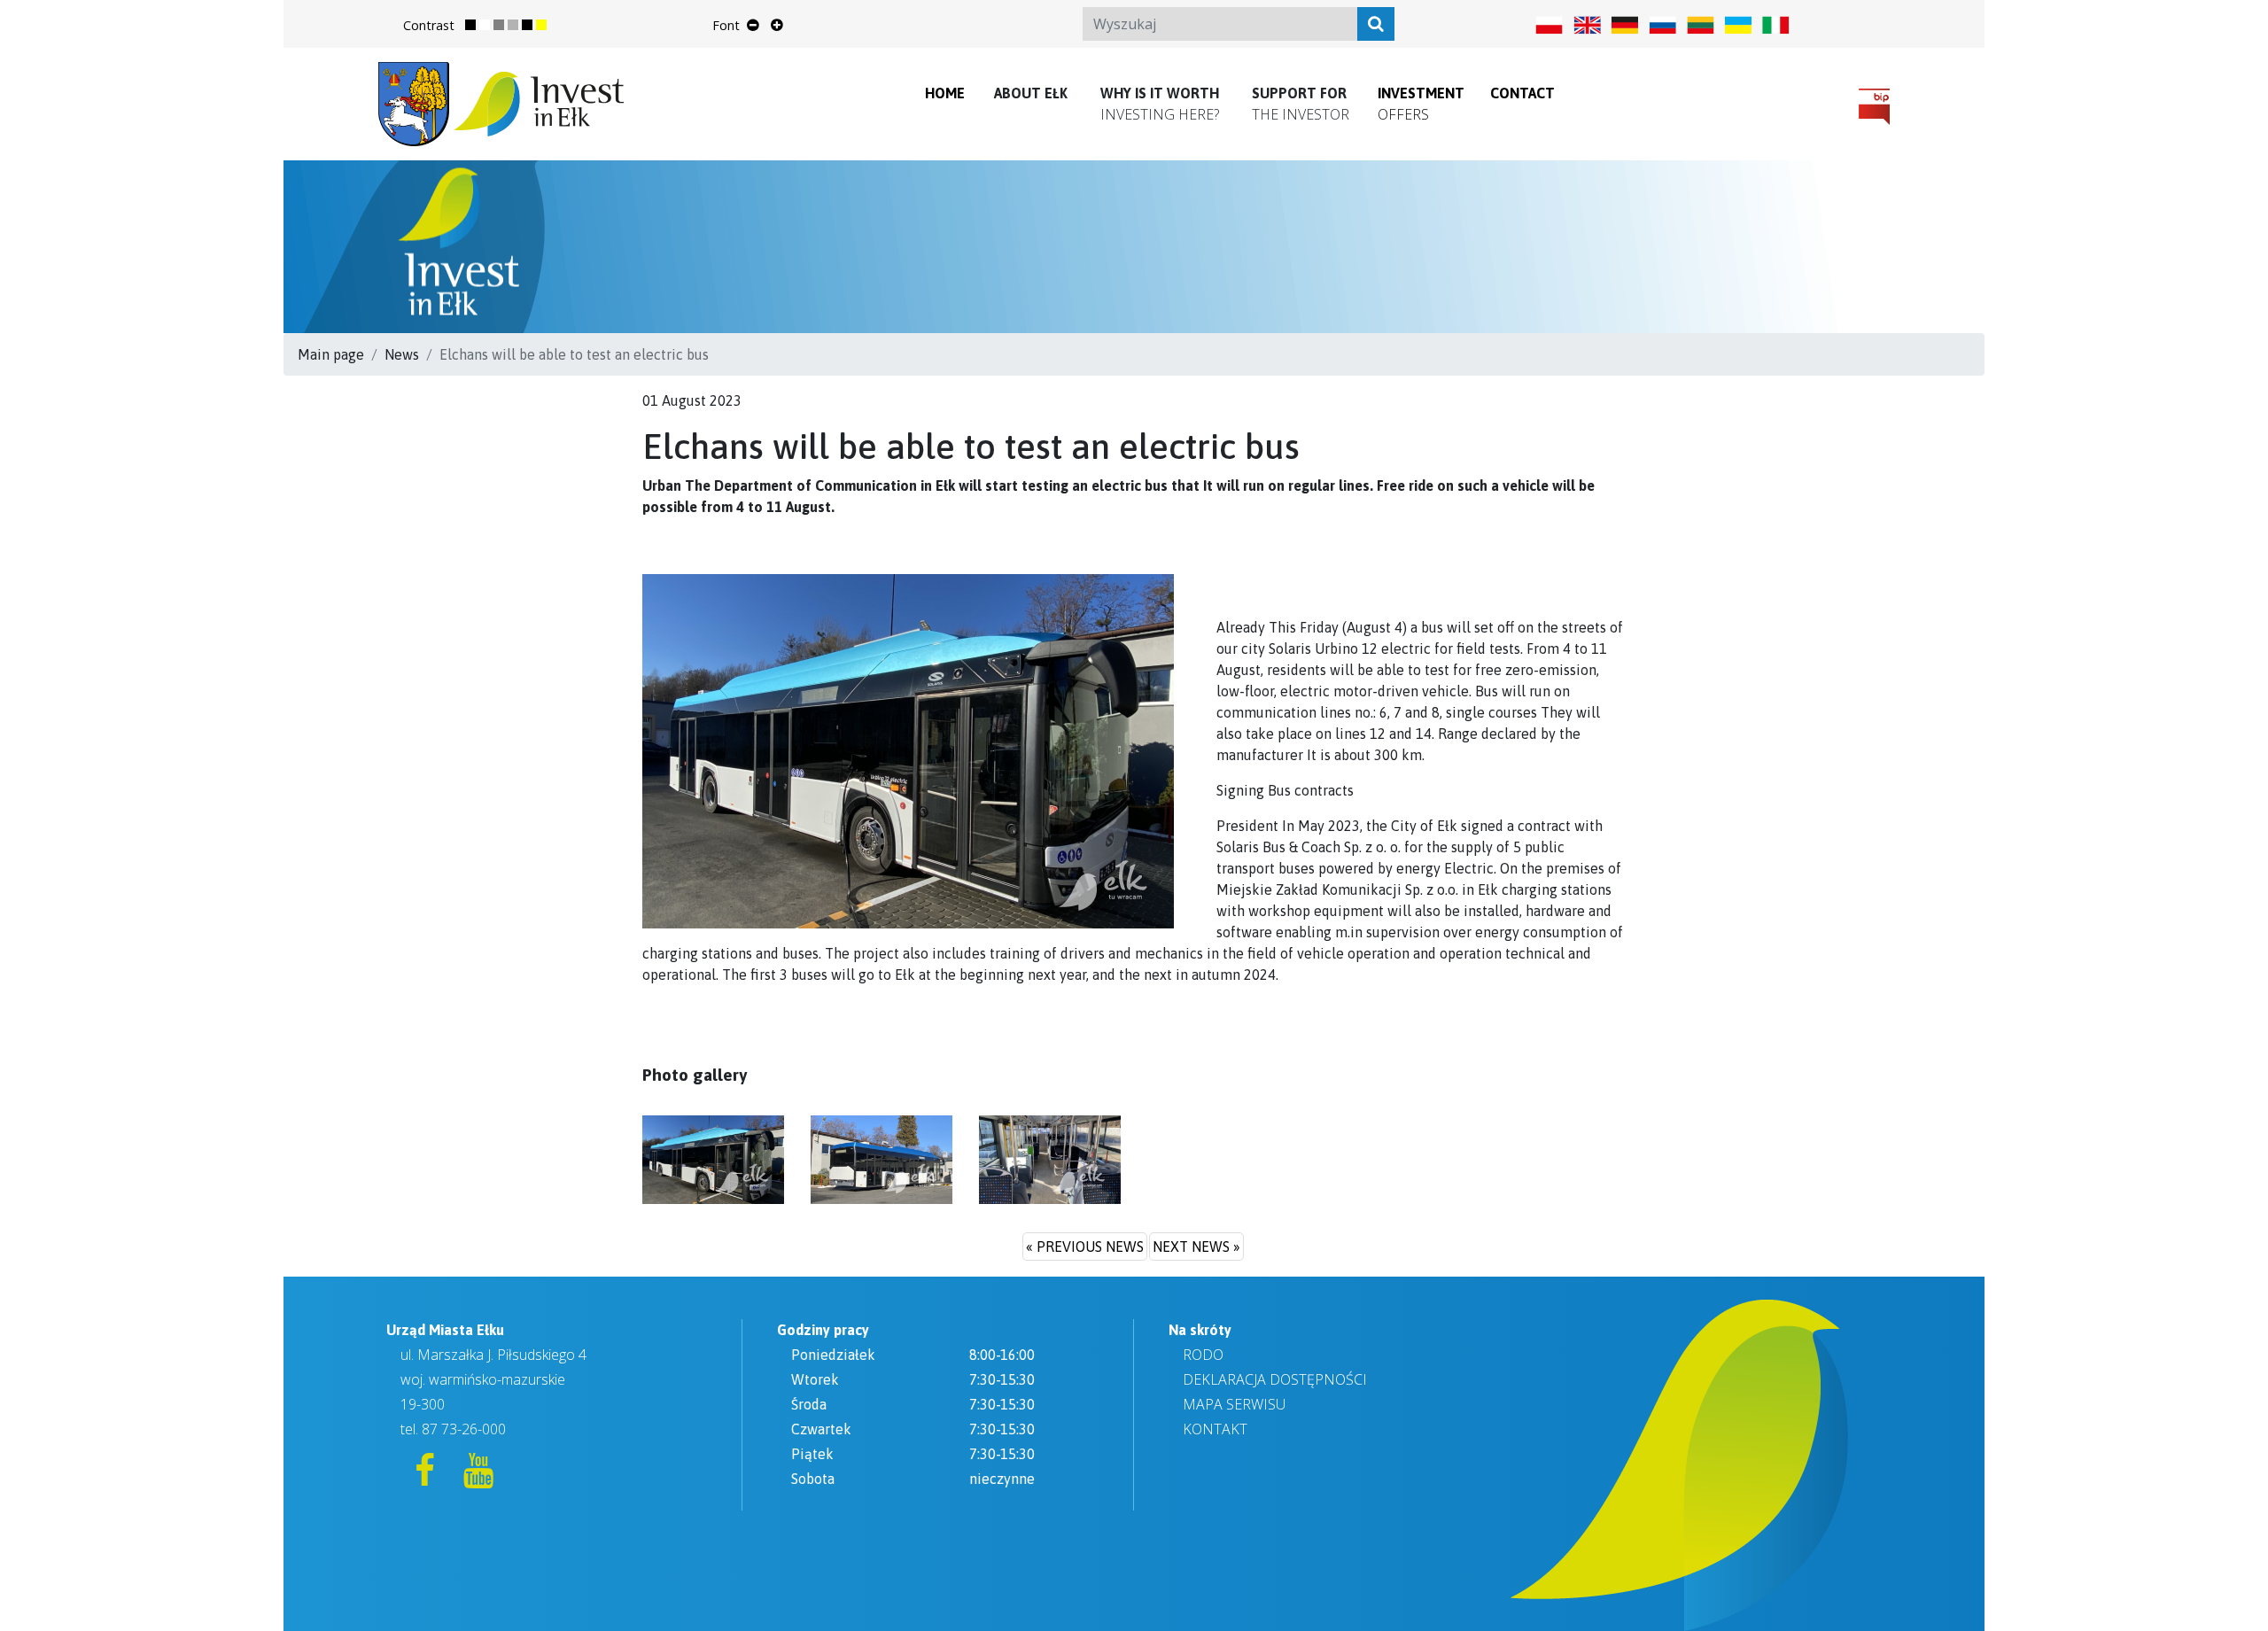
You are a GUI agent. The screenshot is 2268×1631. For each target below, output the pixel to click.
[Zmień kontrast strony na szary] (506, 26)
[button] (1031, 93)
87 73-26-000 (464, 1429)
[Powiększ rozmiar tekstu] (776, 25)
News (402, 354)
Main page (331, 354)
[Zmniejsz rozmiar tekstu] (753, 25)
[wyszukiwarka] (1376, 24)
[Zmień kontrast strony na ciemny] (534, 26)
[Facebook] (427, 1478)
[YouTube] (478, 1478)
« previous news (1085, 1247)
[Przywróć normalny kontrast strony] (478, 26)
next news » (1196, 1247)
